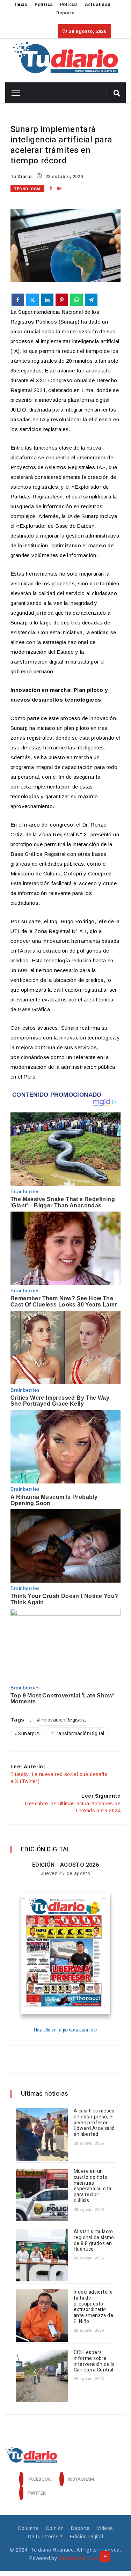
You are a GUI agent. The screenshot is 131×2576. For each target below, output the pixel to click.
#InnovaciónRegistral (62, 1720)
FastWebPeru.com (80, 2558)
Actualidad (98, 5)
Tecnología (27, 189)
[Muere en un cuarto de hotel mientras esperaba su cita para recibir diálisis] (42, 2195)
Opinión (55, 2528)
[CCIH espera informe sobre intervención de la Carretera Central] (42, 2376)
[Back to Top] (105, 2557)
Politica (44, 5)
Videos (105, 2528)
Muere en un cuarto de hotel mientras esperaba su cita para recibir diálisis (92, 2186)
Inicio (21, 5)
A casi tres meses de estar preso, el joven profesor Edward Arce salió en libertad (94, 2123)
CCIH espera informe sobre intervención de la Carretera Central (94, 2361)
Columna (28, 2528)
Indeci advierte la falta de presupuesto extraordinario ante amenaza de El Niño (93, 2307)
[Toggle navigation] (13, 93)
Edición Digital (86, 2537)
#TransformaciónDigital (77, 1733)
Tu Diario (21, 177)
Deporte (65, 13)
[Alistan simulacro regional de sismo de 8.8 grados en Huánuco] (42, 2255)
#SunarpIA (27, 1733)
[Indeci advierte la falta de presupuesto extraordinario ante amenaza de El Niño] (42, 2316)
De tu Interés (43, 2537)
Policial (69, 5)
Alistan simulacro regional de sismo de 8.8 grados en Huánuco (94, 2240)
